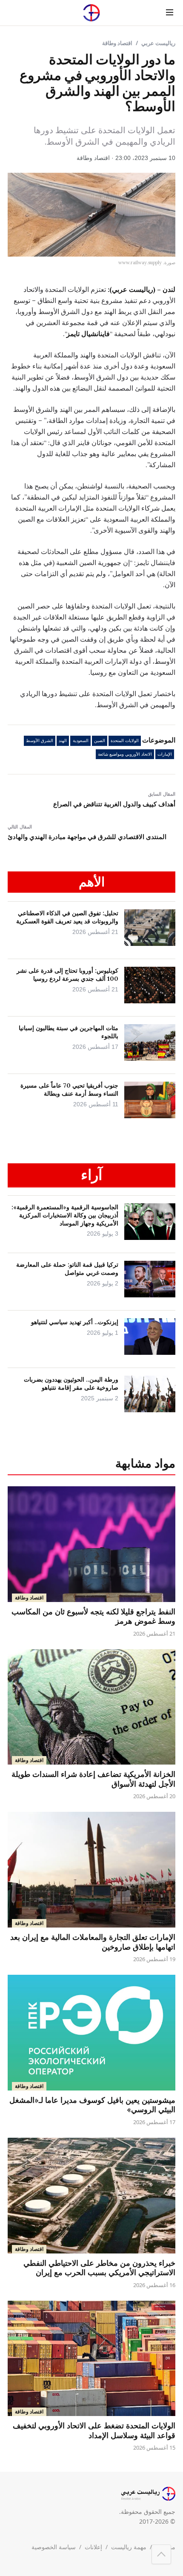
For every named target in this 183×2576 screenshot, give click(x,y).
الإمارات (165, 754)
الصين (100, 741)
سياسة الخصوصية (54, 2547)
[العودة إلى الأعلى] (161, 2554)
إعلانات (93, 2547)
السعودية (81, 741)
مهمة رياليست (129, 2547)
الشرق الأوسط (40, 741)
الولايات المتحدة (125, 741)
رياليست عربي (158, 43)
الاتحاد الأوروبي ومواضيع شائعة (125, 754)
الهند (63, 741)
